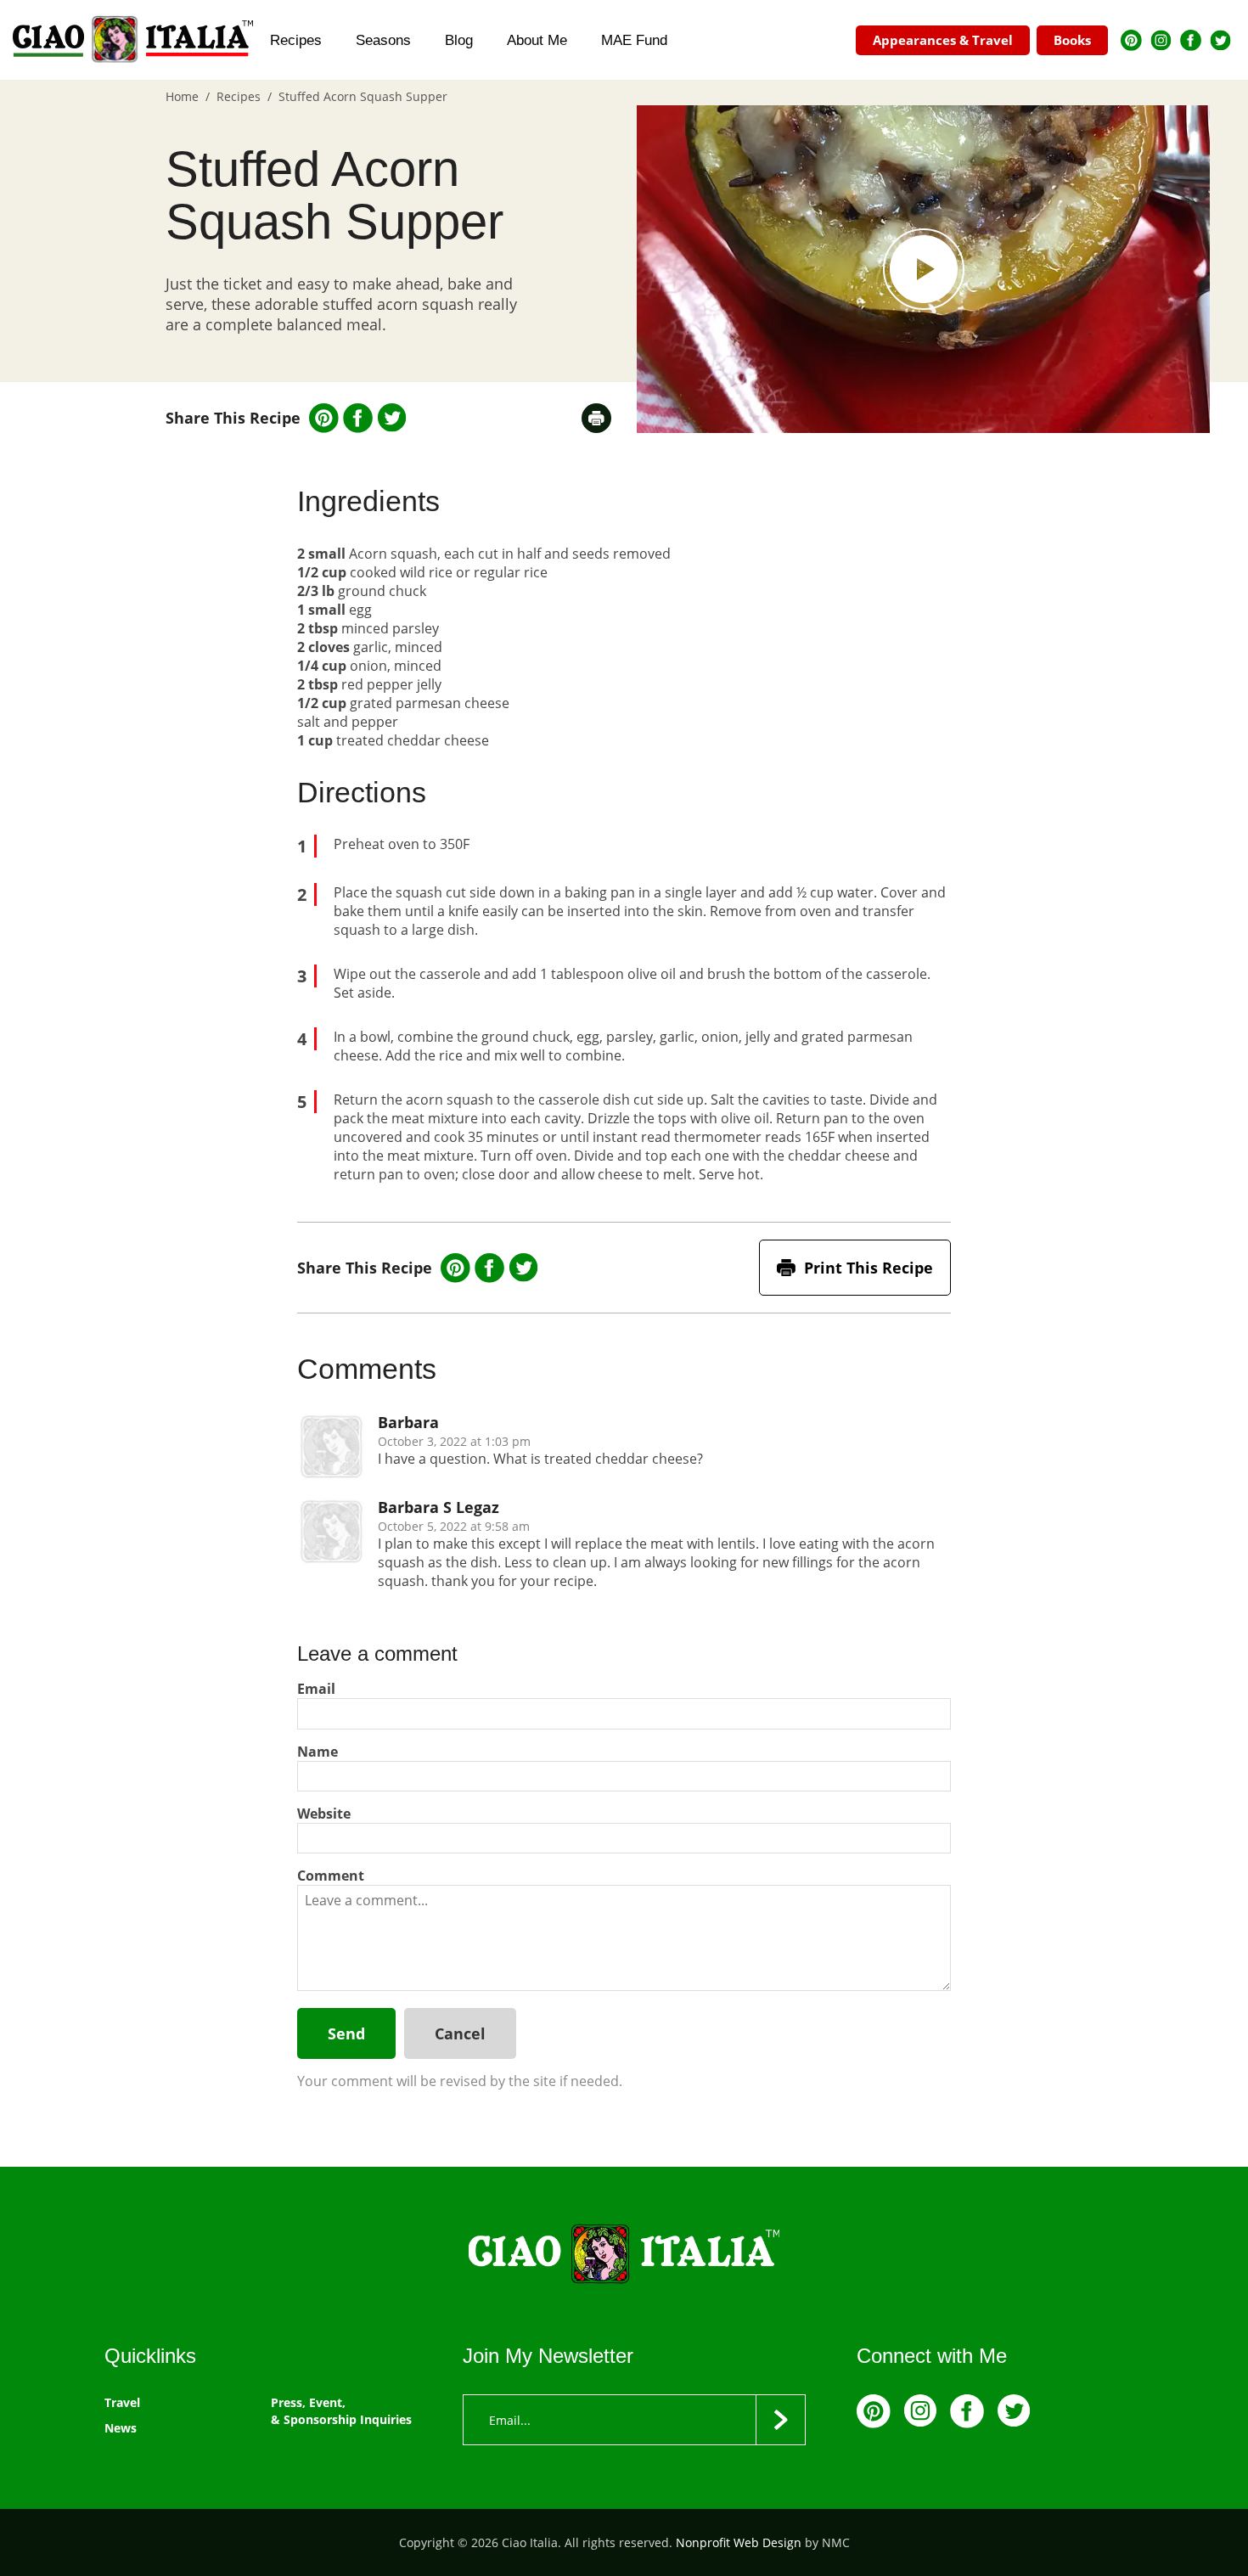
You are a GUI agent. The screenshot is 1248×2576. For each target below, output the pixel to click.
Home (182, 96)
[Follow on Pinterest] (1131, 40)
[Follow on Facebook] (1191, 40)
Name (318, 1752)
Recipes (239, 96)
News (121, 2428)
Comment (331, 1876)
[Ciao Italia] (624, 2255)
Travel (122, 2402)
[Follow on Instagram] (1161, 40)
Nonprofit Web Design (739, 2542)
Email (316, 1689)
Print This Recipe (869, 1268)
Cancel (460, 2033)
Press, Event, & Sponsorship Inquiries (341, 2411)
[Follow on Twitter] (1220, 40)
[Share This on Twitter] (392, 418)
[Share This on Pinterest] (324, 418)
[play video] (923, 269)
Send (346, 2033)
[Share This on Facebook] (358, 418)
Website (324, 1814)
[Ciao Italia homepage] (133, 40)
